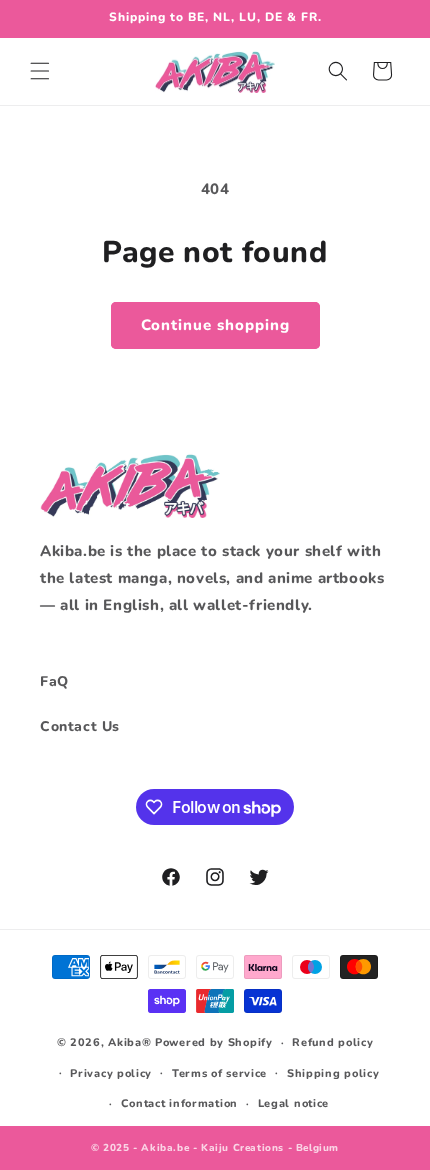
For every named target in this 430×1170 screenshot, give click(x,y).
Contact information (179, 1103)
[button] (40, 71)
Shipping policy (333, 1073)
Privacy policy (111, 1073)
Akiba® (129, 1042)
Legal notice (293, 1103)
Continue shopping (215, 325)
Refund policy (332, 1042)
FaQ (54, 681)
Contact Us (80, 726)
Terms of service (219, 1073)
